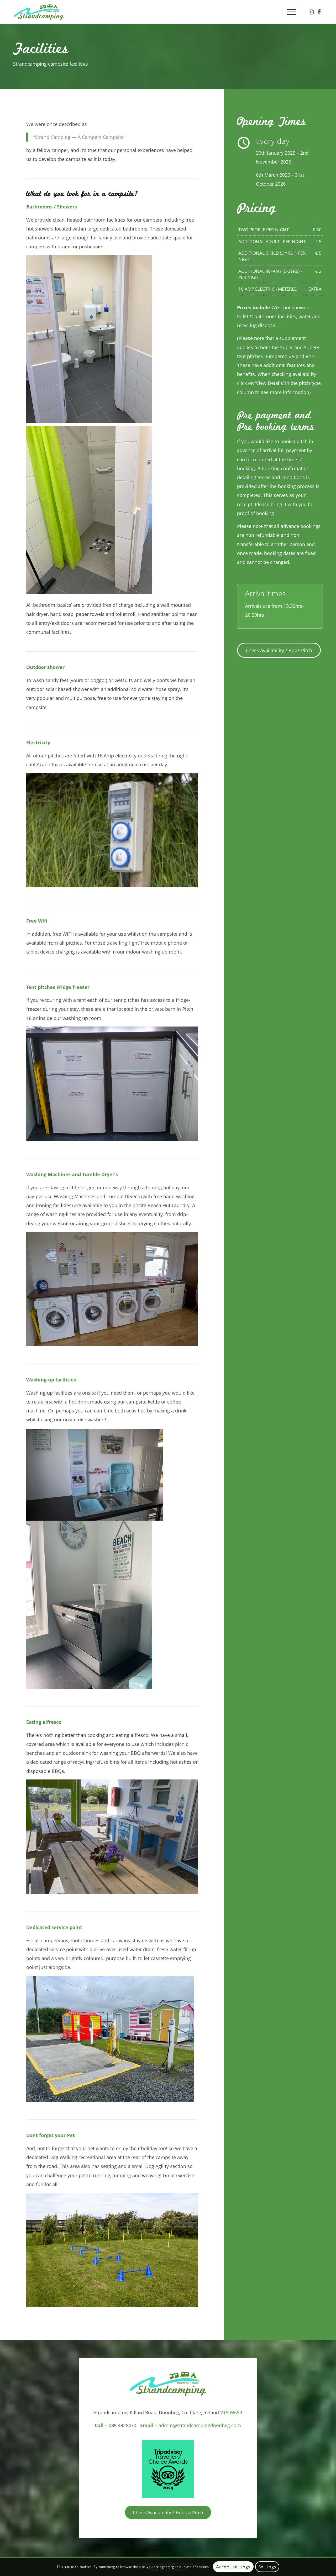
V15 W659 (231, 2412)
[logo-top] (39, 12)
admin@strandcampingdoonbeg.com (200, 2425)
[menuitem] (290, 12)
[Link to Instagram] (311, 12)
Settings (267, 2567)
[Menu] (290, 12)
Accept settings (233, 2567)
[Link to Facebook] (319, 12)
